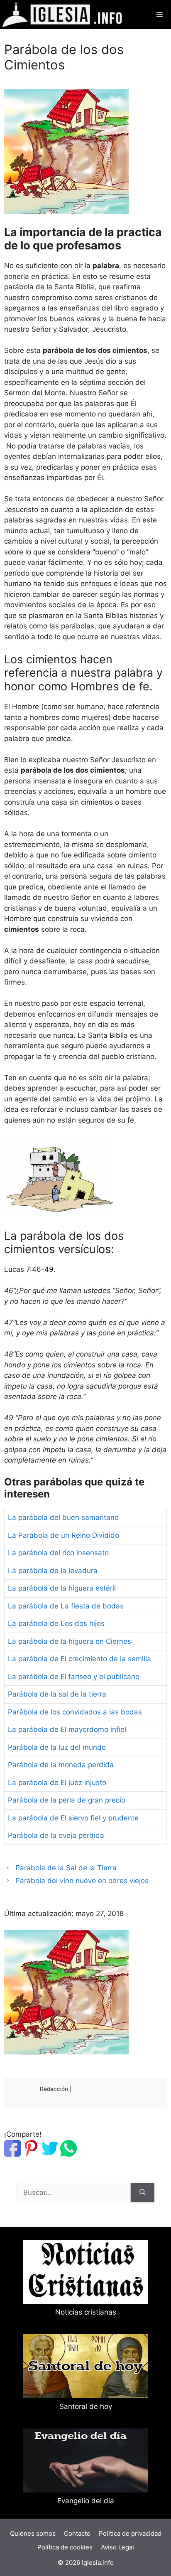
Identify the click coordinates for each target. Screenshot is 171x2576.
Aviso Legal (117, 2547)
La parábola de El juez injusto (57, 1783)
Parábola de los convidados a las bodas (75, 1712)
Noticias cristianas (86, 2312)
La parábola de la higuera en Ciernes (70, 1641)
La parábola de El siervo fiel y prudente (73, 1818)
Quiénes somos (33, 2533)
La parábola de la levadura (53, 1571)
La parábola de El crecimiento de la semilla (79, 1659)
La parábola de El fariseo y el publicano (74, 1677)
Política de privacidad (130, 2533)
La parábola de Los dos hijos (56, 1623)
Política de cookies (65, 2547)
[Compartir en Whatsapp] (68, 2154)
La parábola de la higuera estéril (62, 1588)
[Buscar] (143, 2193)
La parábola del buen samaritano (63, 1517)
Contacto (77, 2533)
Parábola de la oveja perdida (56, 1835)
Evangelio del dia (86, 2501)
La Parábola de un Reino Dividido (64, 1535)
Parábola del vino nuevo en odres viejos (82, 1881)
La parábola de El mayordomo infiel (67, 1729)
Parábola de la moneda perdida (61, 1765)
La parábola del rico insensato (58, 1553)
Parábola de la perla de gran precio (67, 1800)
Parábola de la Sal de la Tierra (66, 1868)
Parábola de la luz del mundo (57, 1747)
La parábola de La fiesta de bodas (66, 1606)
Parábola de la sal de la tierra (57, 1694)
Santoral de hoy (86, 2406)
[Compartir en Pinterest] (31, 2154)
